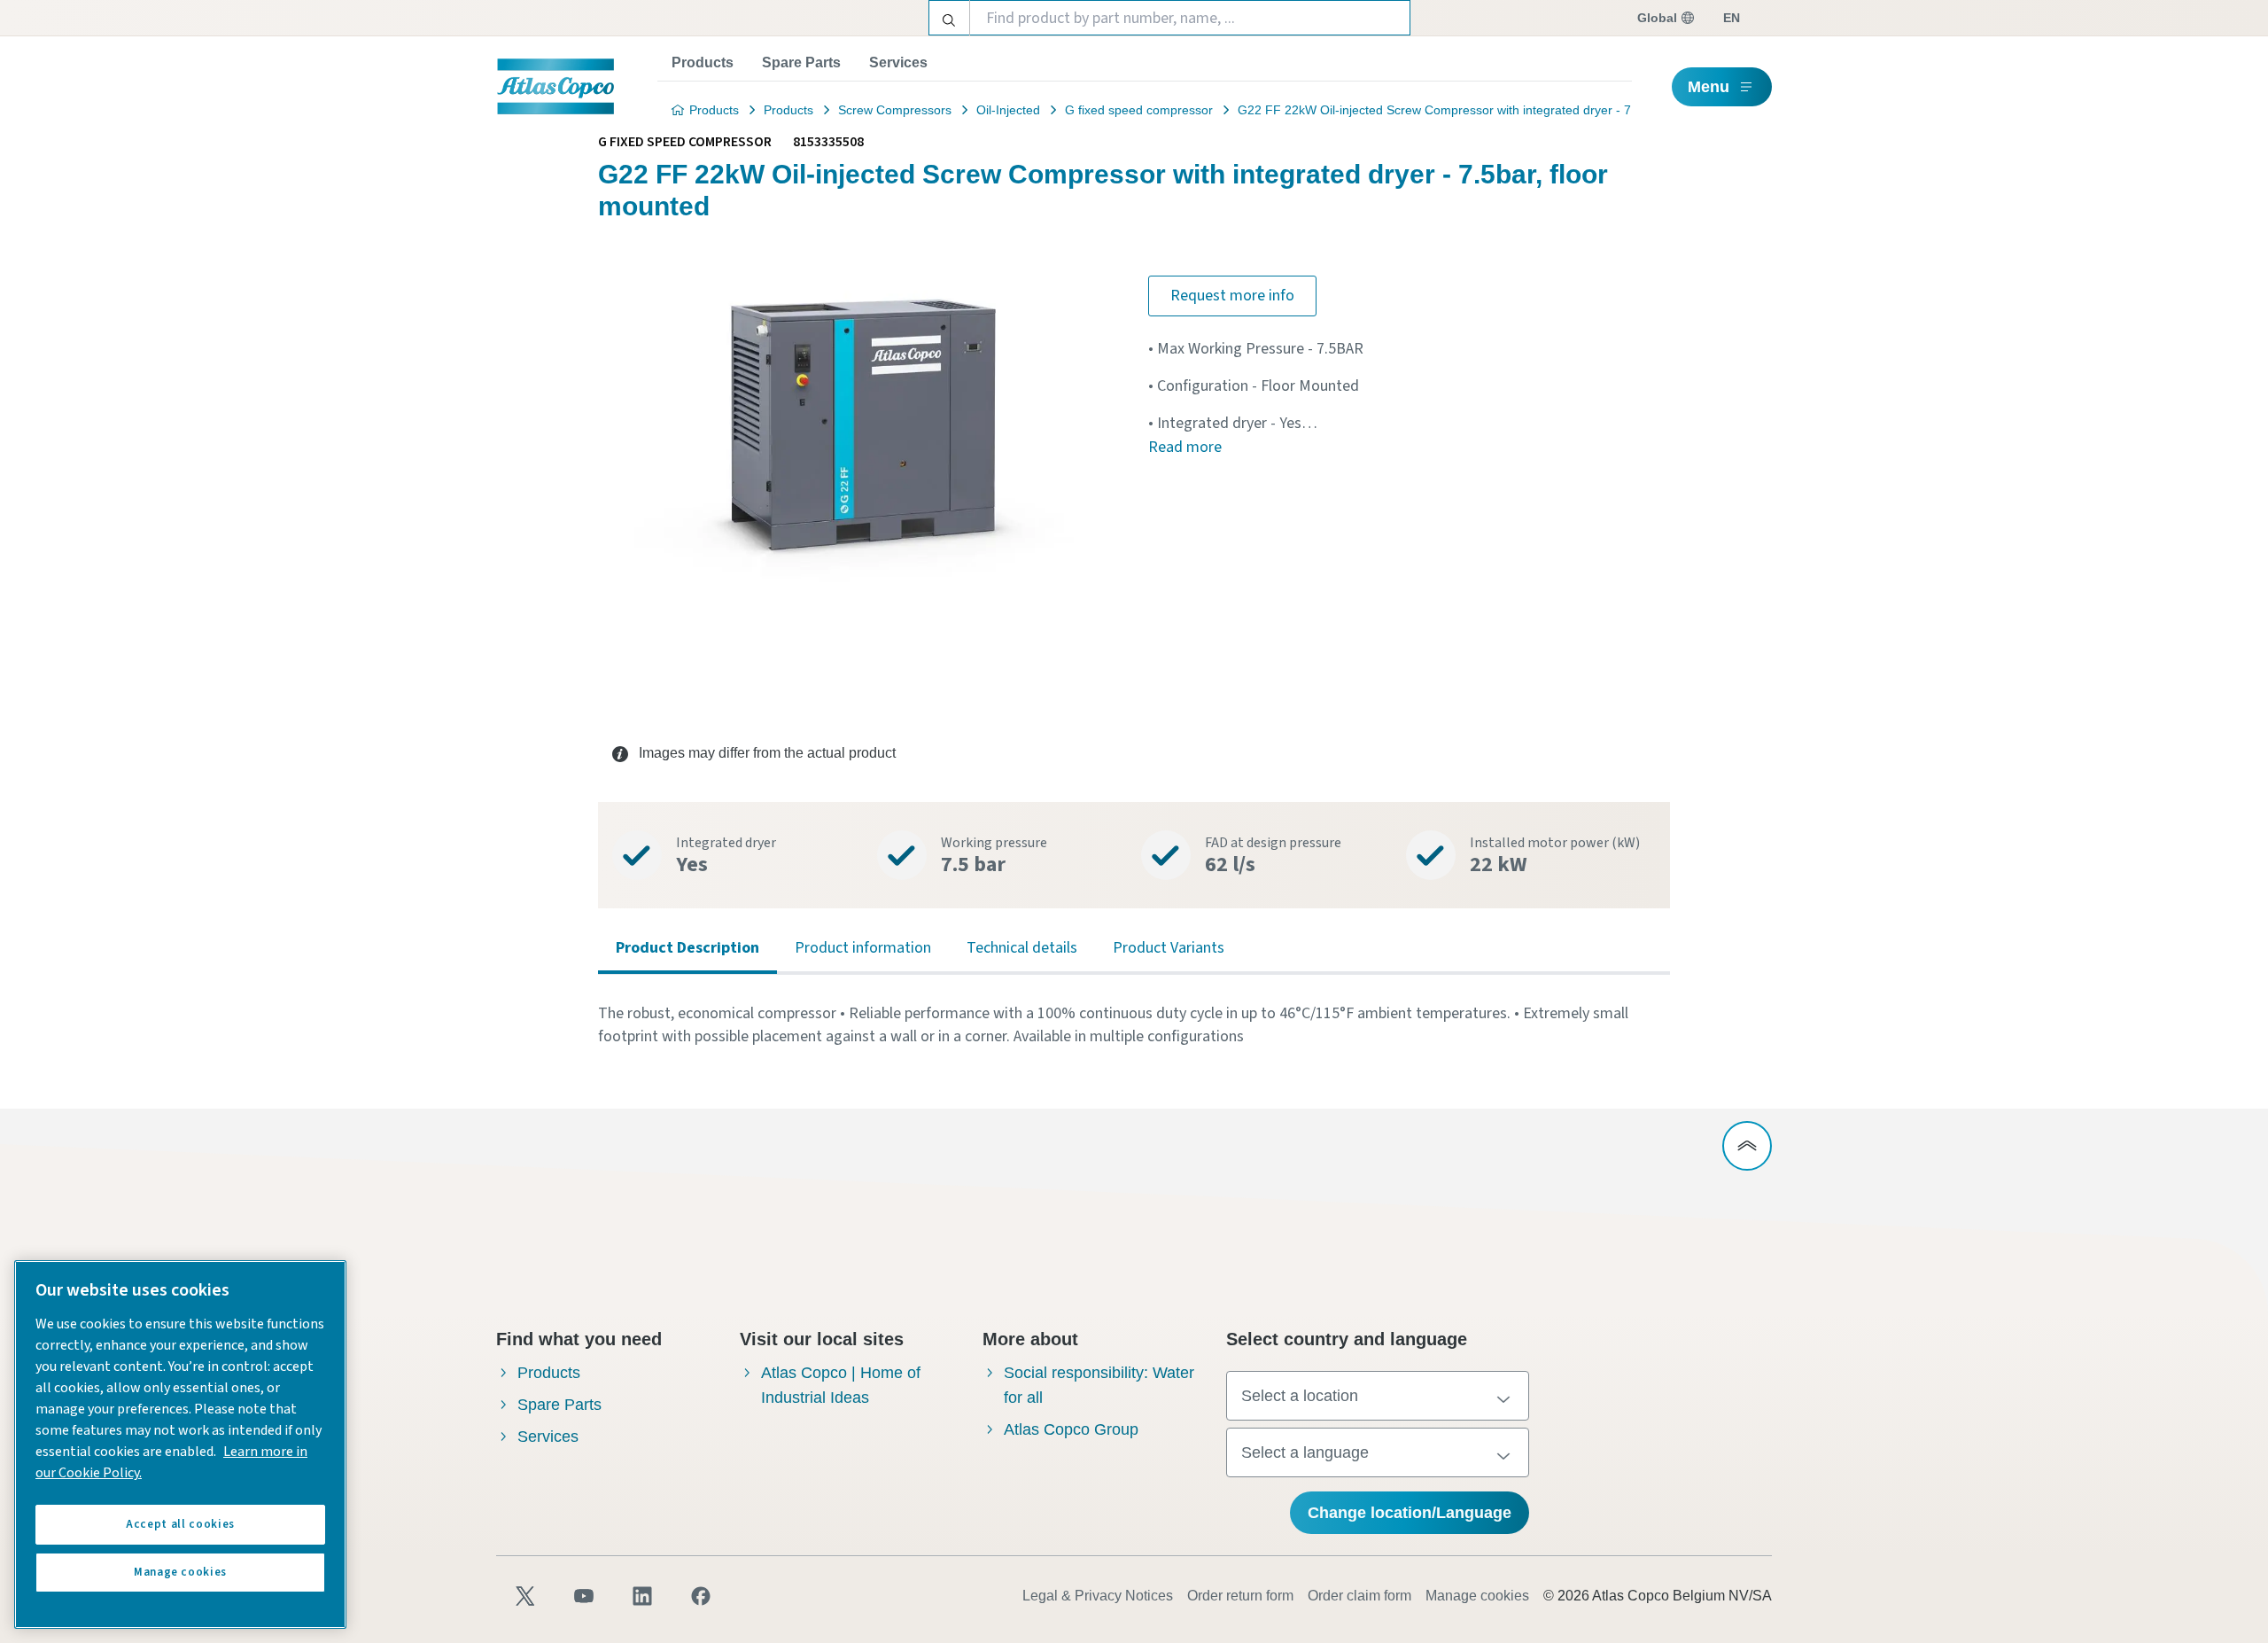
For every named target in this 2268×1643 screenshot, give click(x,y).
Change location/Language (1410, 1513)
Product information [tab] (863, 948)
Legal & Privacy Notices (1098, 1596)
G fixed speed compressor (1139, 110)
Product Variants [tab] (1169, 948)
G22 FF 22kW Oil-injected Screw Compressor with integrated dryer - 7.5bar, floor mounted (1491, 110)
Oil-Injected (1008, 110)
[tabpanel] (1134, 1025)
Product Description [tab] (687, 948)
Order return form (1240, 1596)
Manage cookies (1477, 1596)
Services (898, 62)
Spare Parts (801, 62)
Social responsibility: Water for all (1099, 1385)
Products (703, 62)
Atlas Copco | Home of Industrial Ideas (841, 1385)
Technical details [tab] (1022, 948)
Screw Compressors (895, 110)
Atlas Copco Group (1071, 1429)
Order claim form (1359, 1596)
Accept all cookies (180, 1524)
